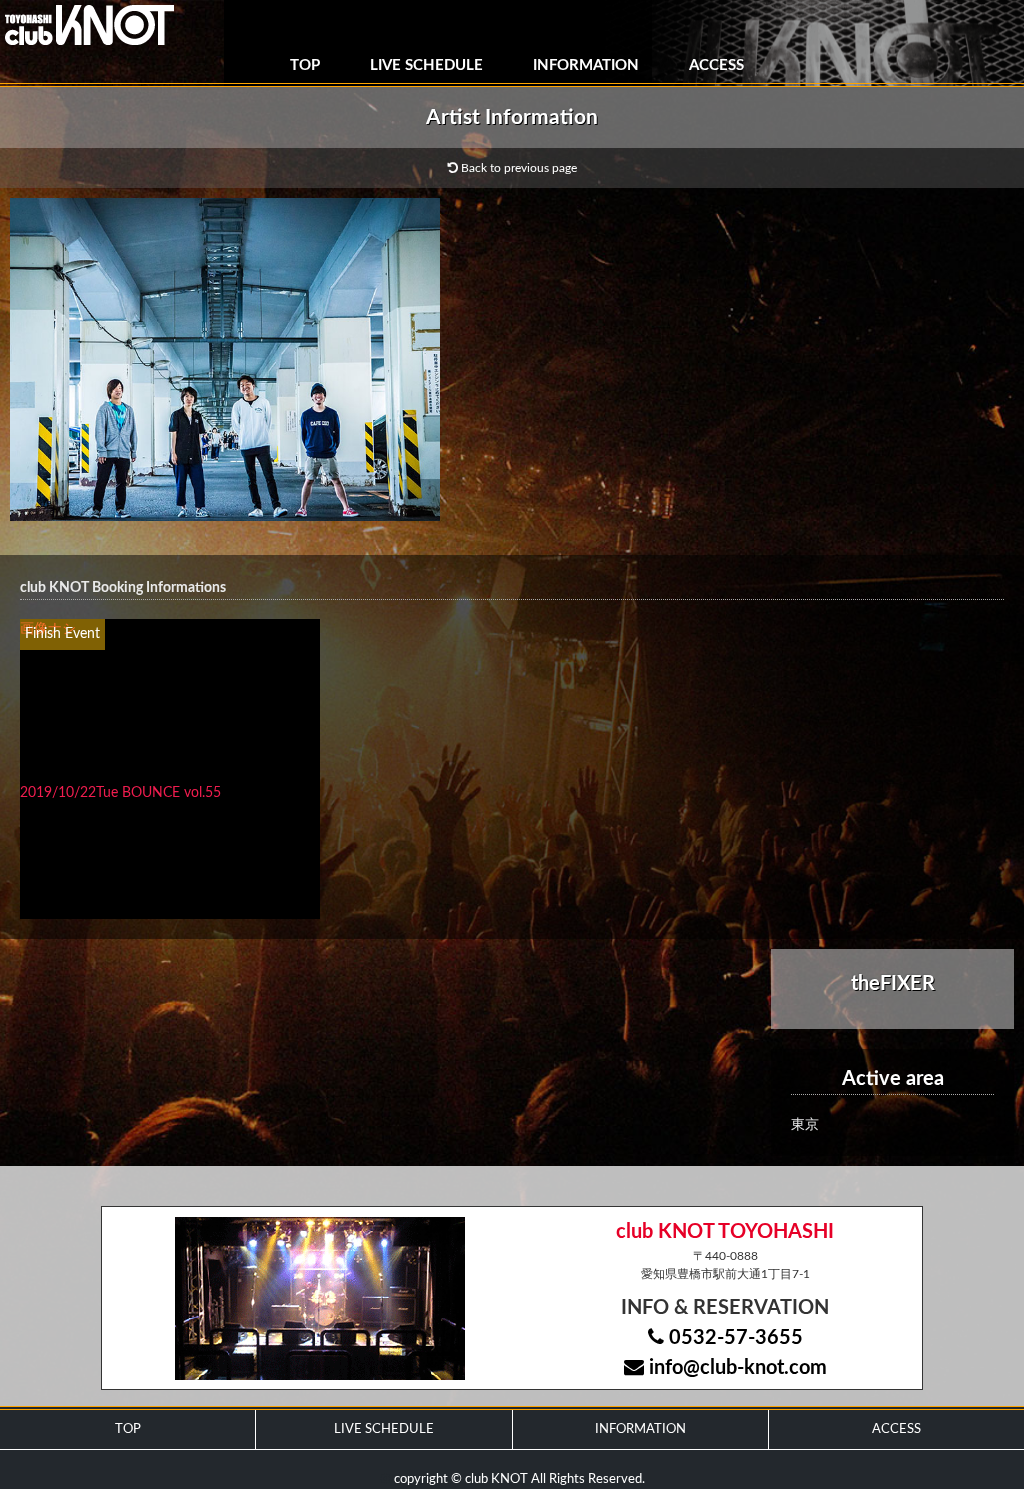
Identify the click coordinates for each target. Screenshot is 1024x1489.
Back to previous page (517, 168)
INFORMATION (586, 65)
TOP (305, 65)
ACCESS (716, 65)
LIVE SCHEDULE (426, 65)
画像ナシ (48, 629)
